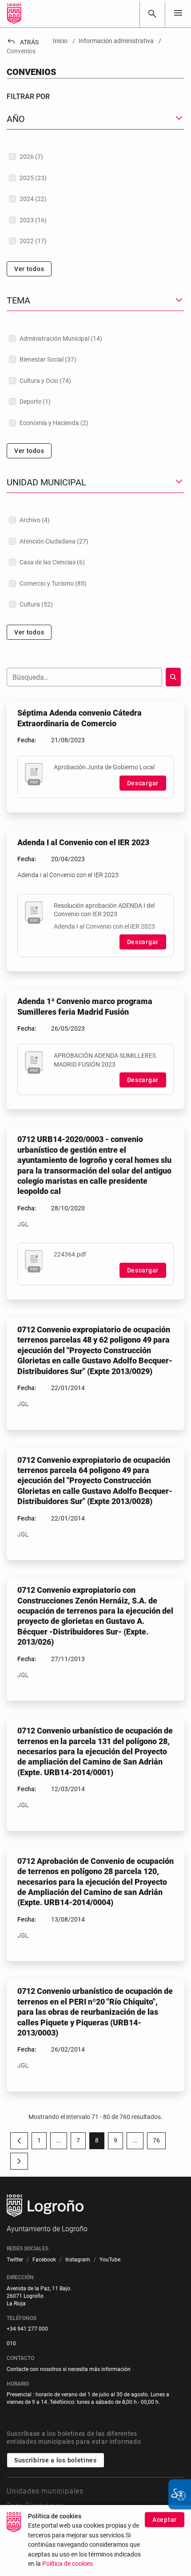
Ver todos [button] (29, 269)
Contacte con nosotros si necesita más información (69, 2369)
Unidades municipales (45, 2491)
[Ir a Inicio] (14, 14)
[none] (178, 14)
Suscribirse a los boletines (56, 2460)
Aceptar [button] (165, 2520)
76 (159, 2142)
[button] (59, 2141)
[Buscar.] (173, 677)
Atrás (23, 42)
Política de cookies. (68, 2564)
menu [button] (178, 13)
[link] (152, 14)
